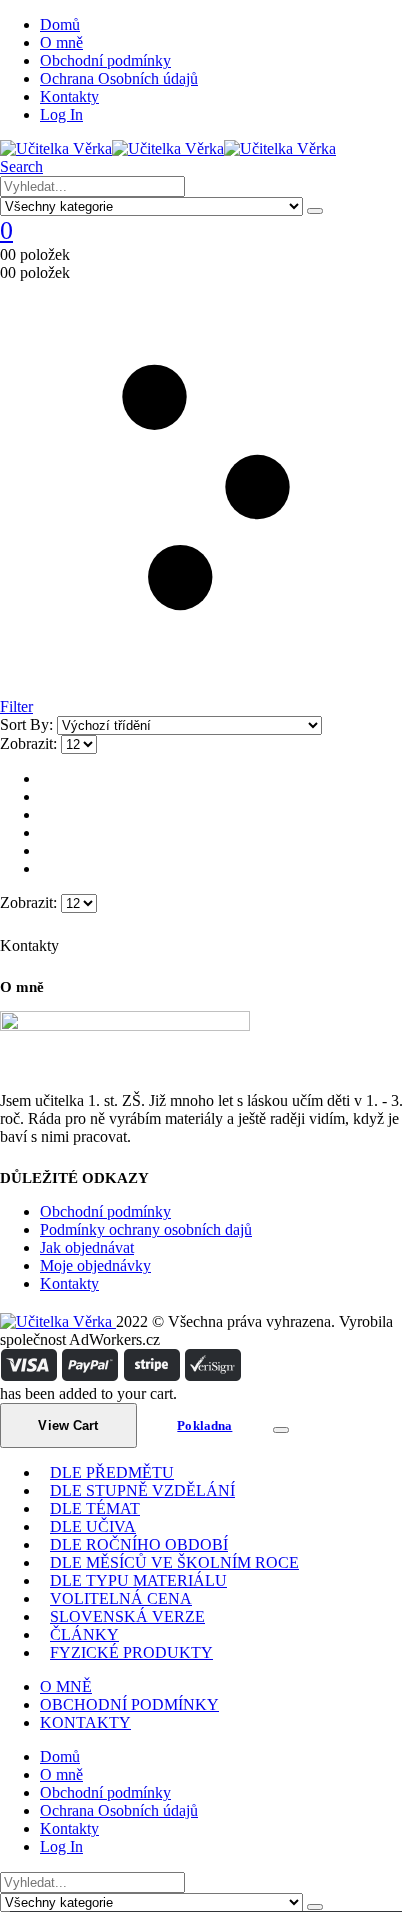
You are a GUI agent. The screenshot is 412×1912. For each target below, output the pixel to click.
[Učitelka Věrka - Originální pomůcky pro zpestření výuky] (168, 148)
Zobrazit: (30, 743)
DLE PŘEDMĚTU (112, 1472)
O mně (61, 42)
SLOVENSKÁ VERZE (127, 1616)
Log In (61, 114)
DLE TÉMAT (95, 1508)
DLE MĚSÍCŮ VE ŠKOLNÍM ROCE (174, 1562)
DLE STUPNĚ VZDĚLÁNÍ (142, 1490)
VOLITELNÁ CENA (121, 1598)
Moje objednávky (95, 1265)
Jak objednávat (87, 1247)
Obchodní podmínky (105, 60)
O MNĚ (66, 1686)
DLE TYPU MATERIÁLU (138, 1580)
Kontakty (69, 96)
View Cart (68, 1425)
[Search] (315, 211)
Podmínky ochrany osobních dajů (146, 1229)
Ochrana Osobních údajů (119, 78)
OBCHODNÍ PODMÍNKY (129, 1704)
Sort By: (28, 724)
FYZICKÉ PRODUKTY (131, 1652)
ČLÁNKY (84, 1634)
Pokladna (204, 1425)
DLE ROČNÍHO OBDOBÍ (139, 1544)
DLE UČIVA (93, 1526)
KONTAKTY (85, 1722)
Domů (60, 24)
